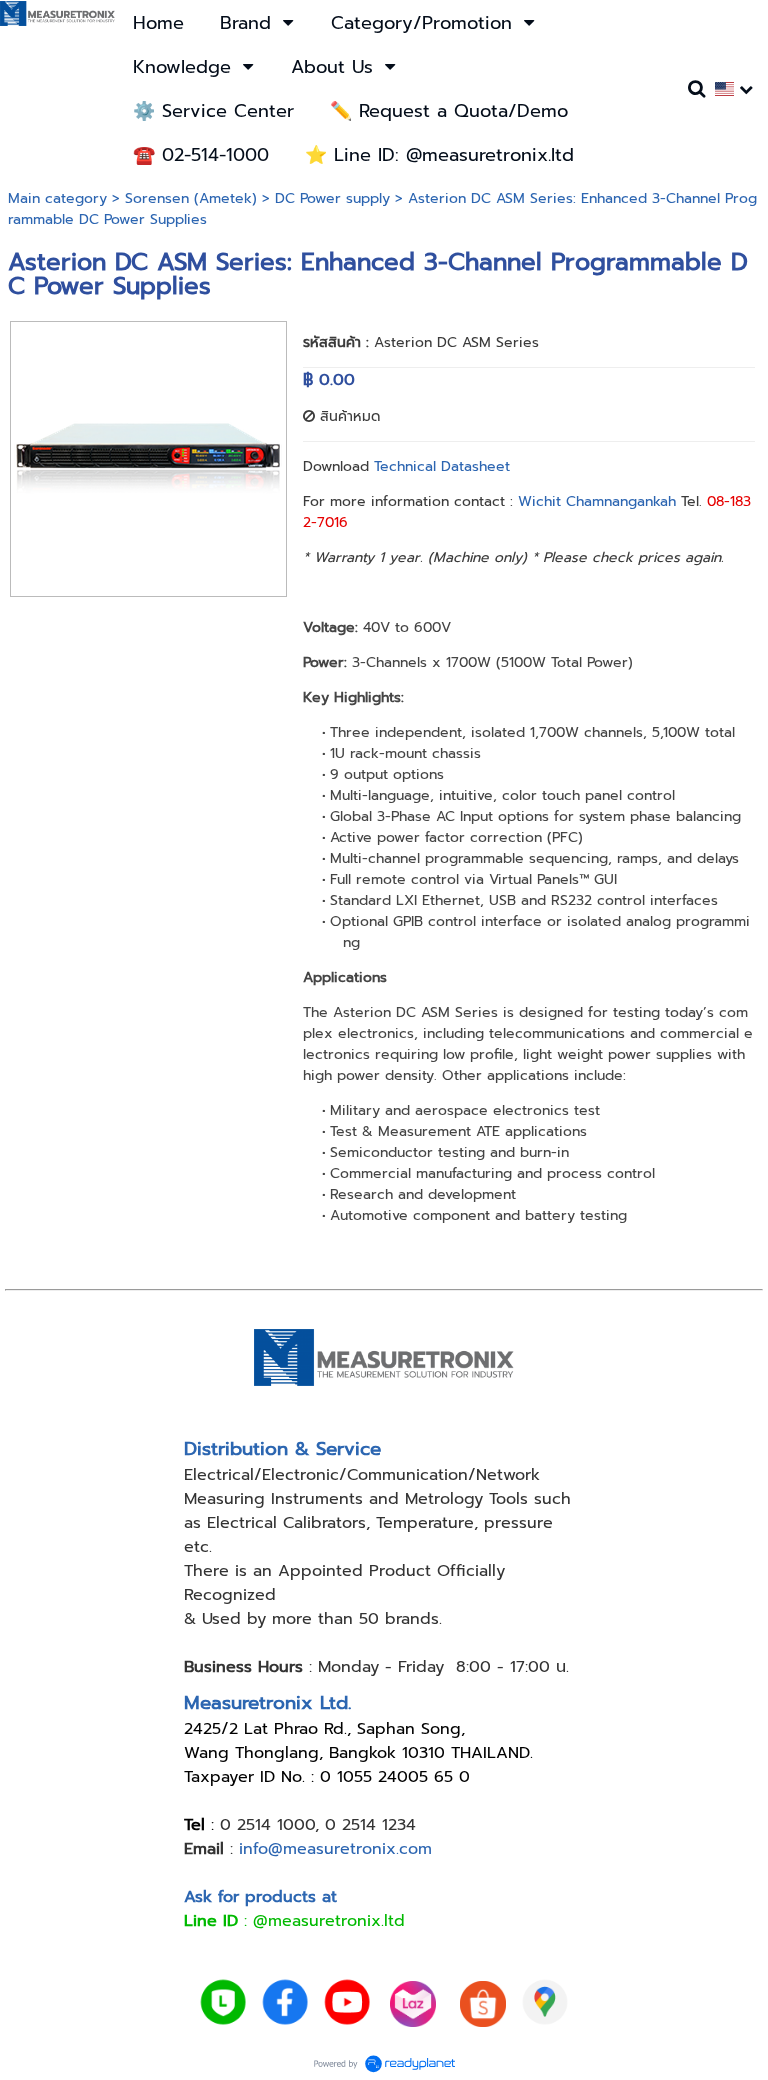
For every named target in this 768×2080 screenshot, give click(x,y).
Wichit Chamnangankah (597, 501)
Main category (57, 198)
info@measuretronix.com (335, 1849)
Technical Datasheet (442, 466)
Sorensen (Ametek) (191, 198)
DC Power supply (332, 198)
